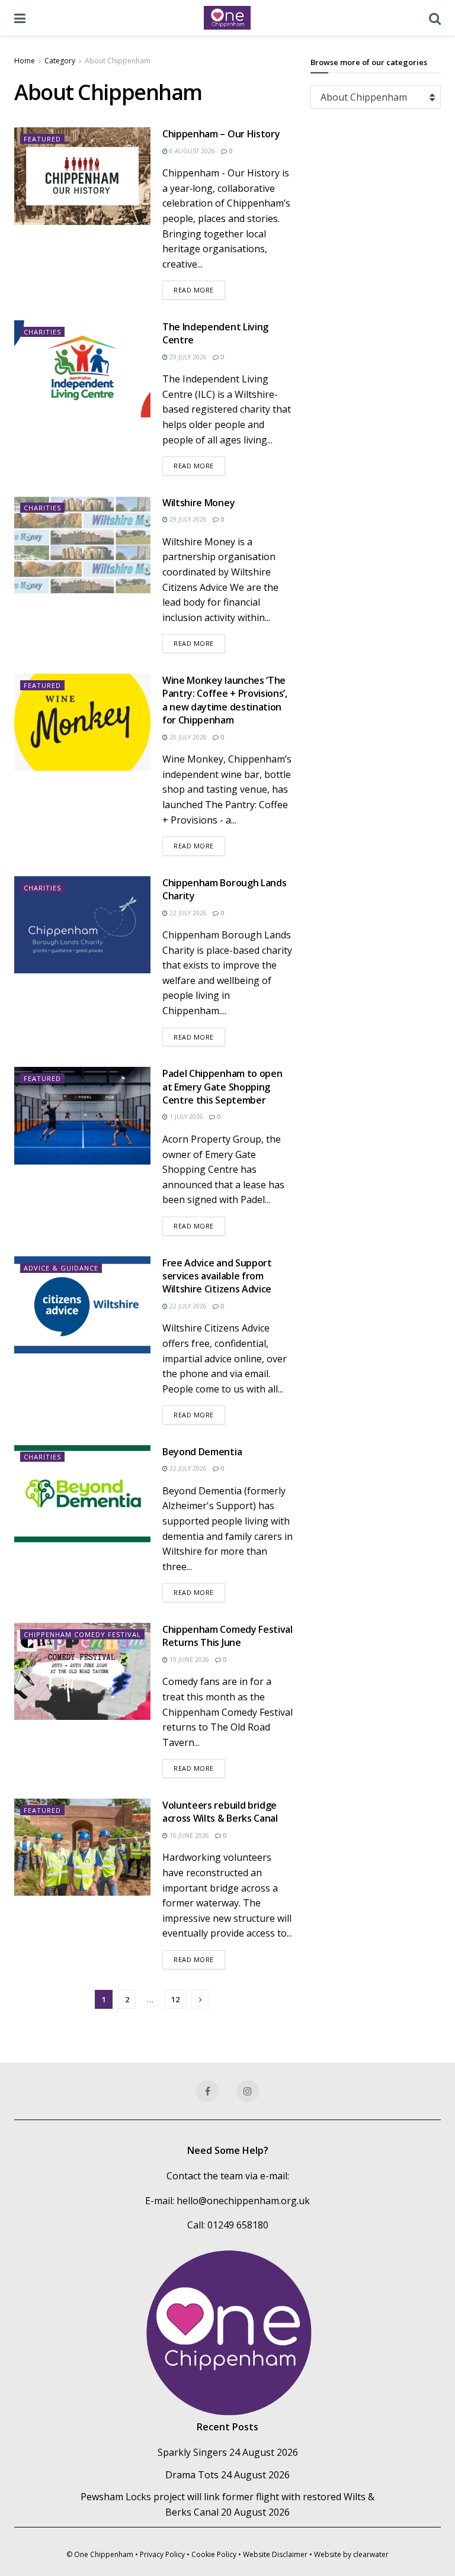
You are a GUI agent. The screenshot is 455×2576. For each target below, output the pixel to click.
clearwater (371, 2554)
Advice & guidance (61, 1268)
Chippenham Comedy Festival (82, 1634)
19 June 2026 (188, 1660)
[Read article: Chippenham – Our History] (82, 176)
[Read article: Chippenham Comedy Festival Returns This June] (82, 1671)
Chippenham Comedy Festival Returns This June (227, 1636)
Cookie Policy (214, 2554)
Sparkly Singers (192, 2452)
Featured (42, 139)
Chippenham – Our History (221, 134)
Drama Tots (192, 2475)
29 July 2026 (187, 357)
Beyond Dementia (202, 1452)
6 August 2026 (191, 151)
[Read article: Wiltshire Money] (82, 545)
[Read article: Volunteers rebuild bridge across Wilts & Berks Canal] (82, 1847)
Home (25, 61)
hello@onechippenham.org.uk (243, 2201)
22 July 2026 (187, 913)
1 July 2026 (185, 1117)
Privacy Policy (162, 2554)
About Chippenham (118, 61)
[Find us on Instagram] (248, 2091)
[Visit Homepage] (227, 18)
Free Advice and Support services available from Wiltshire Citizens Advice (217, 1276)
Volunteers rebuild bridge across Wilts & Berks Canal (220, 1812)
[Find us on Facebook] (207, 2091)
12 (175, 1999)
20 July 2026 (187, 737)
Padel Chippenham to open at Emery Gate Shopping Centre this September (222, 1087)
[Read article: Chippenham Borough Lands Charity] (82, 925)
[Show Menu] (20, 18)
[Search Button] (435, 18)
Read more (199, 290)
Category (60, 61)
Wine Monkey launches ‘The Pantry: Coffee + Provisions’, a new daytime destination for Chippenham (225, 700)
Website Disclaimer (275, 2554)
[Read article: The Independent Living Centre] (82, 369)
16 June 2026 (188, 1835)
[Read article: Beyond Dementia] (82, 1494)
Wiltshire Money (198, 503)
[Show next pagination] (200, 2000)
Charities (42, 332)
